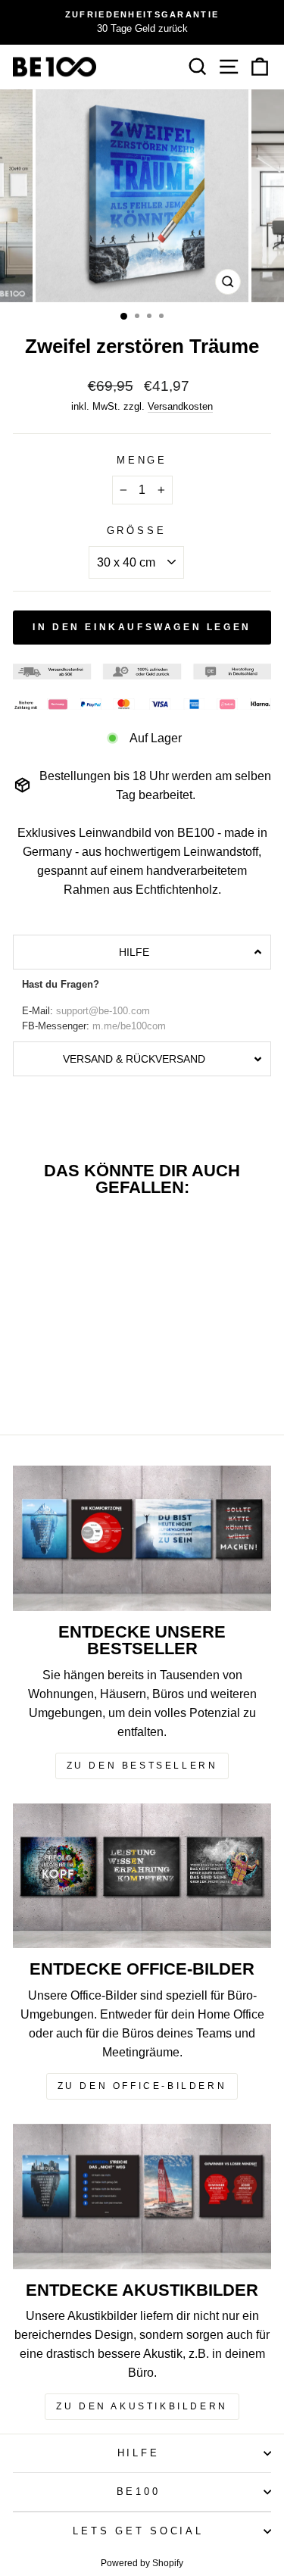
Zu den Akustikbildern (142, 2406)
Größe (137, 531)
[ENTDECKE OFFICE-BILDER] (142, 1876)
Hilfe (139, 2453)
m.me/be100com (129, 1026)
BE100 (139, 2492)
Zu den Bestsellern (142, 1766)
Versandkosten (180, 406)
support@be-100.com (103, 1011)
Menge (142, 461)
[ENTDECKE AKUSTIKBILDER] (142, 2197)
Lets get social (138, 2531)
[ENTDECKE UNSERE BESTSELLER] (142, 1538)
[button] (142, 952)
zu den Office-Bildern (142, 2086)
